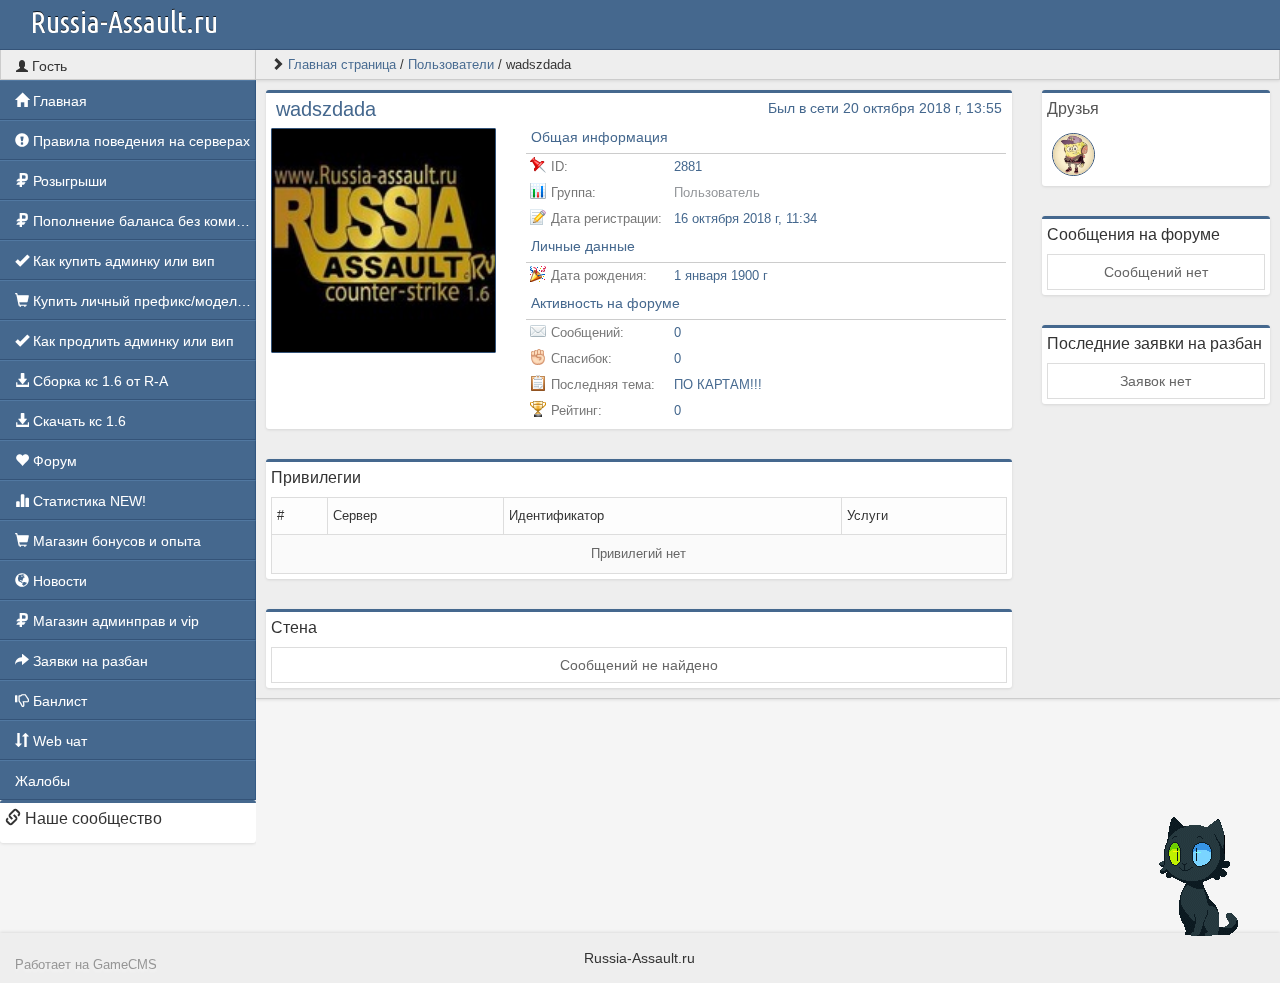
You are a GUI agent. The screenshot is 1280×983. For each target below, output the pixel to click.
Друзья (1073, 108)
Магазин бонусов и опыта (115, 541)
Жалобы (42, 781)
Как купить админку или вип (122, 261)
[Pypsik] (1073, 153)
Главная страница (342, 64)
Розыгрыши (68, 181)
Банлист (58, 701)
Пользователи (451, 64)
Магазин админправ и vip (114, 621)
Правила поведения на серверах (139, 141)
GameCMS (125, 965)
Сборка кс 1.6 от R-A (98, 381)
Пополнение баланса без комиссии (142, 221)
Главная (58, 101)
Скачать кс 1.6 (77, 421)
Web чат (58, 741)
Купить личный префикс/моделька (142, 301)
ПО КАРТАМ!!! (718, 384)
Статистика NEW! (87, 501)
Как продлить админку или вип (131, 341)
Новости (58, 581)
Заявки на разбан (88, 661)
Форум (53, 461)
